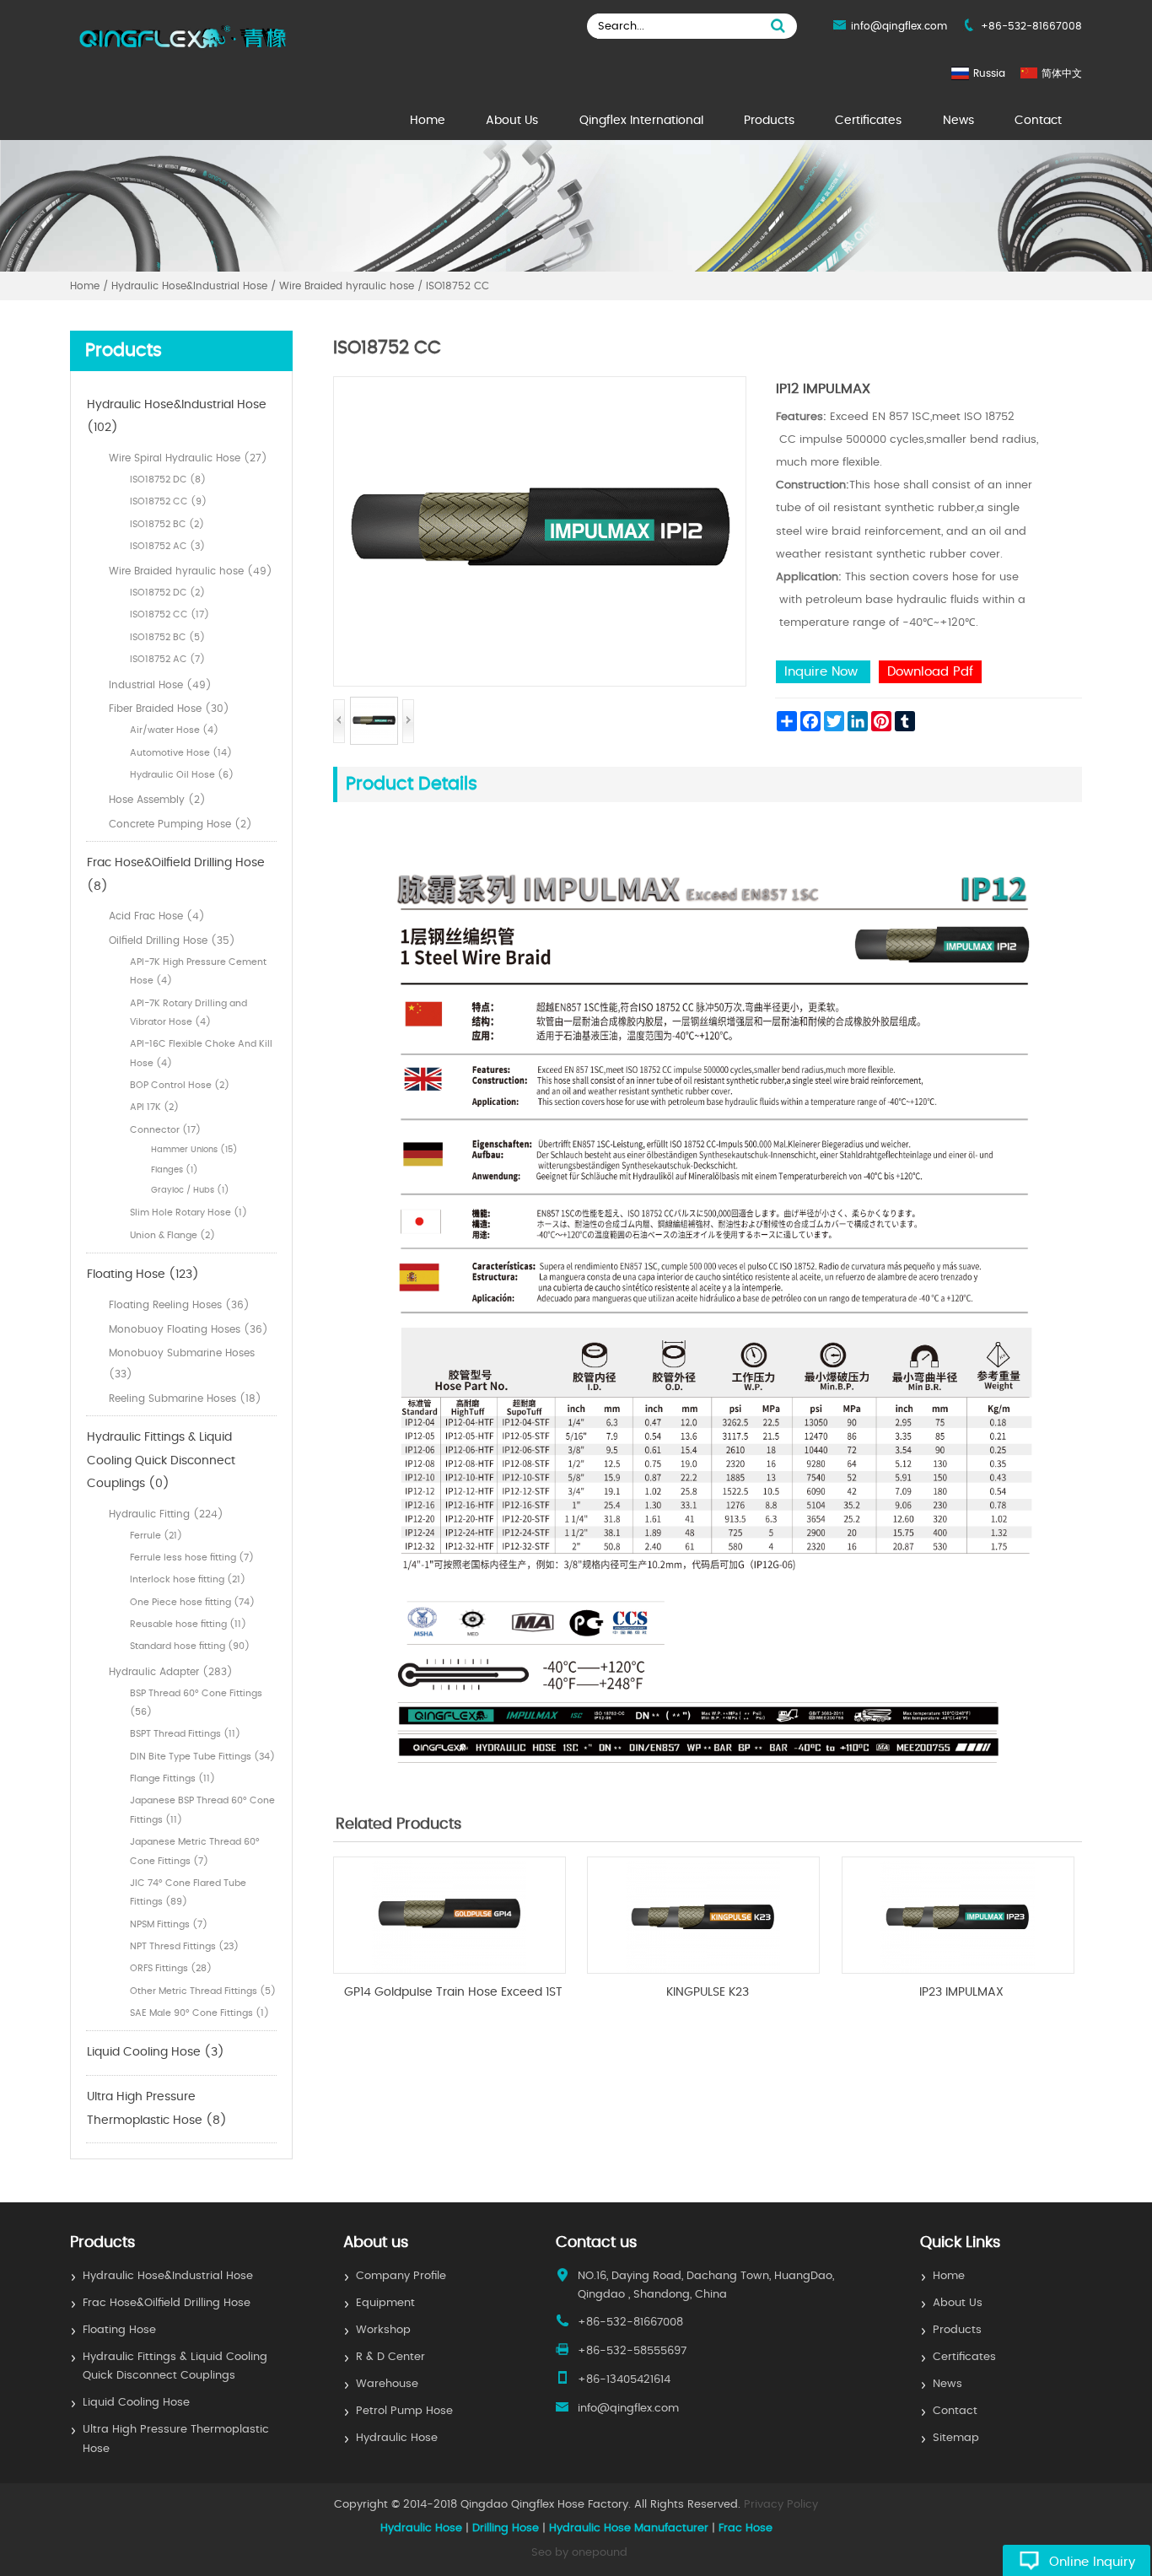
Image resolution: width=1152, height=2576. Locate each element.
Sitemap (956, 2438)
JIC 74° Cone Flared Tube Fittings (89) (188, 1892)
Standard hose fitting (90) (190, 1646)
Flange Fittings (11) (172, 1778)
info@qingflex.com (899, 26)
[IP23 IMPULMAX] (958, 1970)
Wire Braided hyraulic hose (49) (191, 571)
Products (769, 121)
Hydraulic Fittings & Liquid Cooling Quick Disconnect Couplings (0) (161, 1460)
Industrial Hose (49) (160, 685)
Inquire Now (823, 672)
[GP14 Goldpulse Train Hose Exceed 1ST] (449, 1970)
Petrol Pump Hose (404, 2411)
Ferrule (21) (156, 1536)
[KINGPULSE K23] (703, 1970)
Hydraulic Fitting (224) (166, 1514)
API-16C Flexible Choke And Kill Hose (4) (201, 1053)
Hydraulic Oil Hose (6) (182, 775)
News (958, 121)
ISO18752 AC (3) (167, 546)
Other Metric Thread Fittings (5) (203, 1991)
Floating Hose (119, 2330)
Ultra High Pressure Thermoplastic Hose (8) (157, 2109)
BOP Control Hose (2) (180, 1085)
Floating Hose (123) (143, 1275)
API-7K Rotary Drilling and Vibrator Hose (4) (188, 1013)
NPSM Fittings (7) (169, 1924)
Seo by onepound (579, 2553)
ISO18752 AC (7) (167, 659)
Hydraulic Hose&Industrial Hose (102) (177, 417)
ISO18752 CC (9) (168, 501)
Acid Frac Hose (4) (157, 916)
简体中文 (1062, 73)
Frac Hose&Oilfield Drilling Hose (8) (176, 875)
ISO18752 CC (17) (170, 614)
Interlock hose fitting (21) (188, 1579)
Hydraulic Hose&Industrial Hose (168, 2276)
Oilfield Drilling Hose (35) (172, 940)
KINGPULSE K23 (708, 1992)
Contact (1038, 121)
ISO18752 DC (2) (167, 593)
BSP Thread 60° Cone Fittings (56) (196, 1703)
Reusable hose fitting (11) (188, 1624)
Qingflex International (641, 121)
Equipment (385, 2303)
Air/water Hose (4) (174, 730)
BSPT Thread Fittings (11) (185, 1734)
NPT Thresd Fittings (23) (184, 1946)
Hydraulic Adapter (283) (171, 1672)
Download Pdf (930, 672)
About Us (512, 121)
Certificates (868, 121)
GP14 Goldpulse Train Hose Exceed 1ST (453, 1992)
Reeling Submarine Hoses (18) (185, 1398)
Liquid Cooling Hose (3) (156, 2052)
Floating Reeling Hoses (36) (179, 1305)
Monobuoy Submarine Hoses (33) (182, 1363)
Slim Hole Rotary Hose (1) (188, 1213)
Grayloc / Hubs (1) (190, 1190)
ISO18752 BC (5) (167, 637)
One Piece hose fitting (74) (192, 1602)
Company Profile (401, 2276)
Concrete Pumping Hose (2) (180, 824)
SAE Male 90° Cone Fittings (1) (199, 2013)
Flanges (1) (175, 1170)
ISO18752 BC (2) (167, 524)
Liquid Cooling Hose (136, 2403)
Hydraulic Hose (397, 2438)
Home (428, 121)
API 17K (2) (154, 1107)
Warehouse (387, 2384)
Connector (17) (165, 1130)
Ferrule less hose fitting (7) (192, 1557)
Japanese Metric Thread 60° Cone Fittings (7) (195, 1851)
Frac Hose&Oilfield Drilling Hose (167, 2303)
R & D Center (390, 2357)
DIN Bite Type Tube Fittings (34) (202, 1757)
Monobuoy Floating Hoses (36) (188, 1329)
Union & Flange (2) (172, 1235)
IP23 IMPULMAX (961, 1992)
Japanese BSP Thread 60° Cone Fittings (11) (202, 1810)
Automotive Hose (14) (181, 753)
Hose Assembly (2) (157, 800)
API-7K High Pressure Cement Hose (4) (198, 971)
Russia (989, 73)
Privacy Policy (781, 2505)
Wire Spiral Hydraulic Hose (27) (188, 458)
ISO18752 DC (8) (168, 480)
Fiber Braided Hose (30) (169, 709)
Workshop (383, 2330)
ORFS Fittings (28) (171, 1968)
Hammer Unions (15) (194, 1150)
